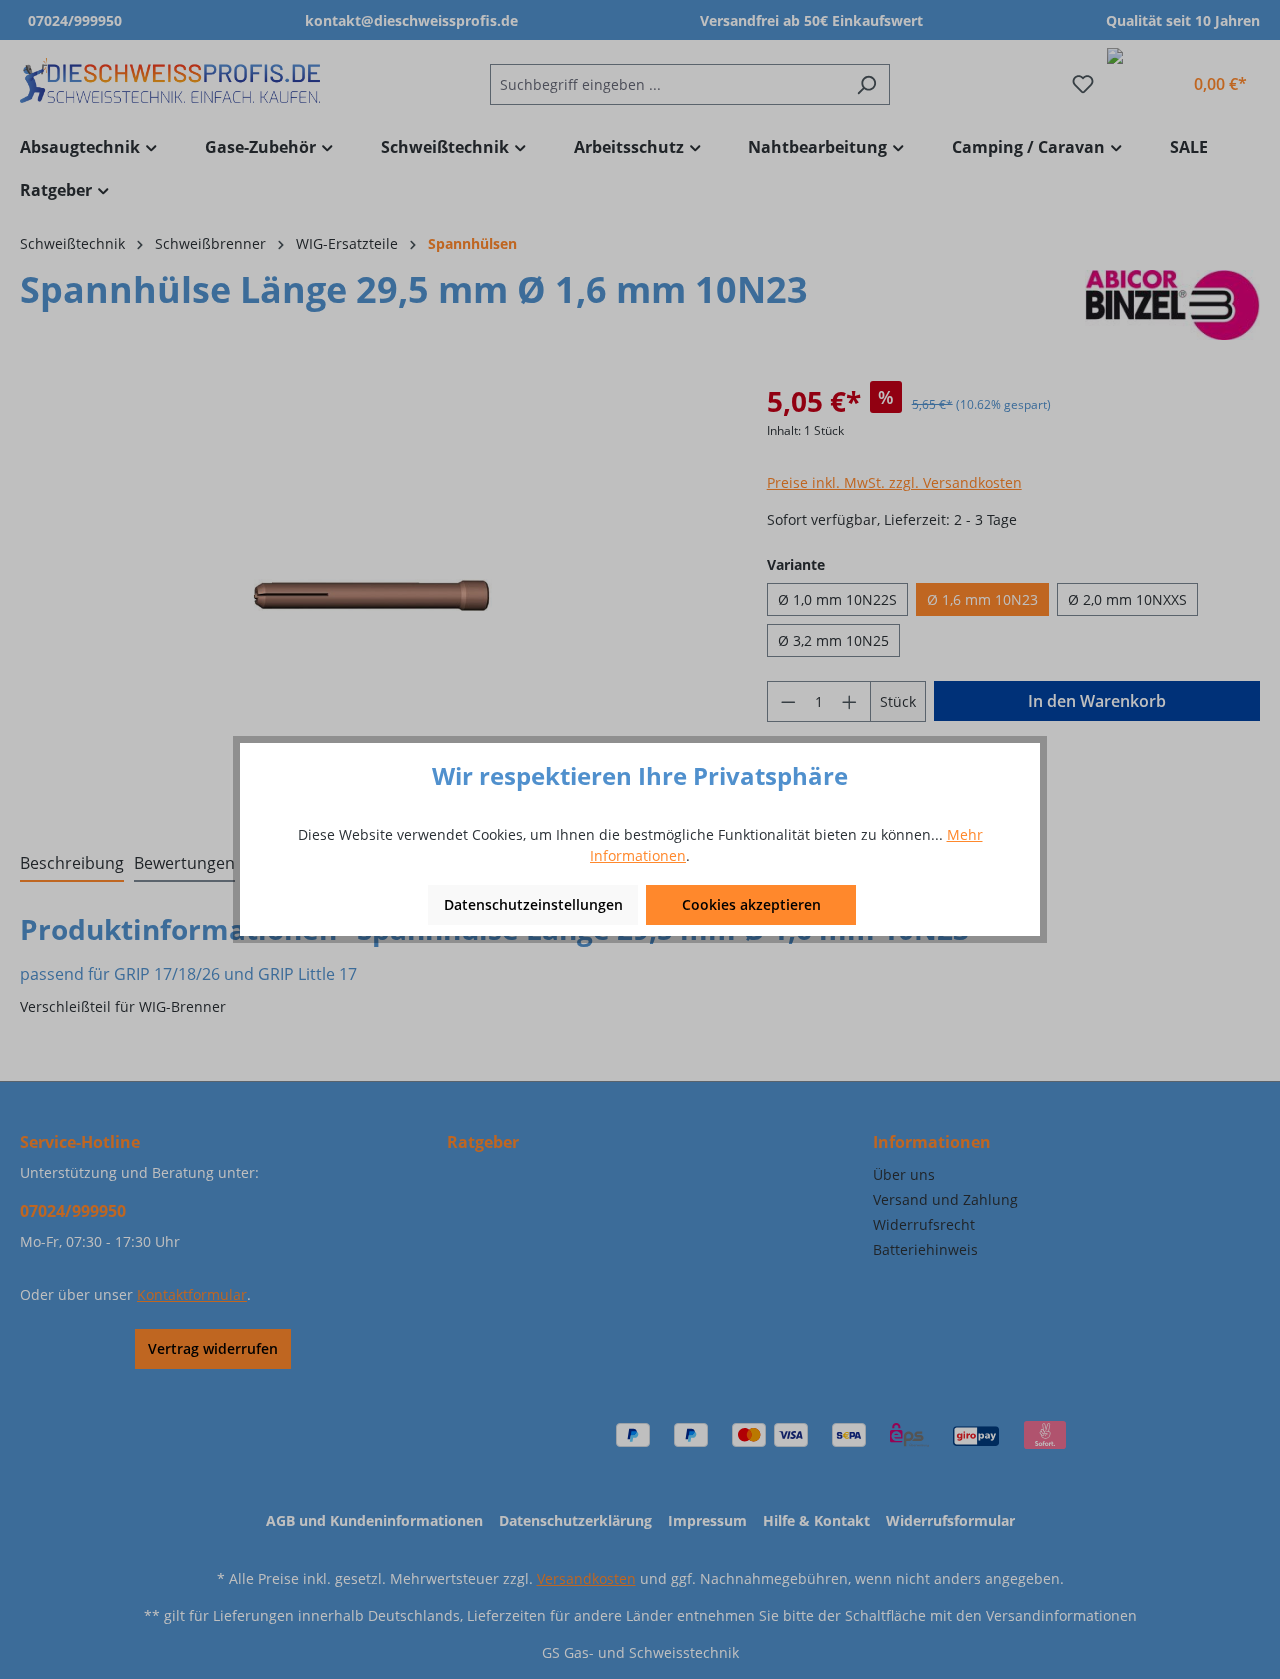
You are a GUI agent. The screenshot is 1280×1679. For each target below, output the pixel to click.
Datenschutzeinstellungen (533, 904)
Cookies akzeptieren (751, 904)
